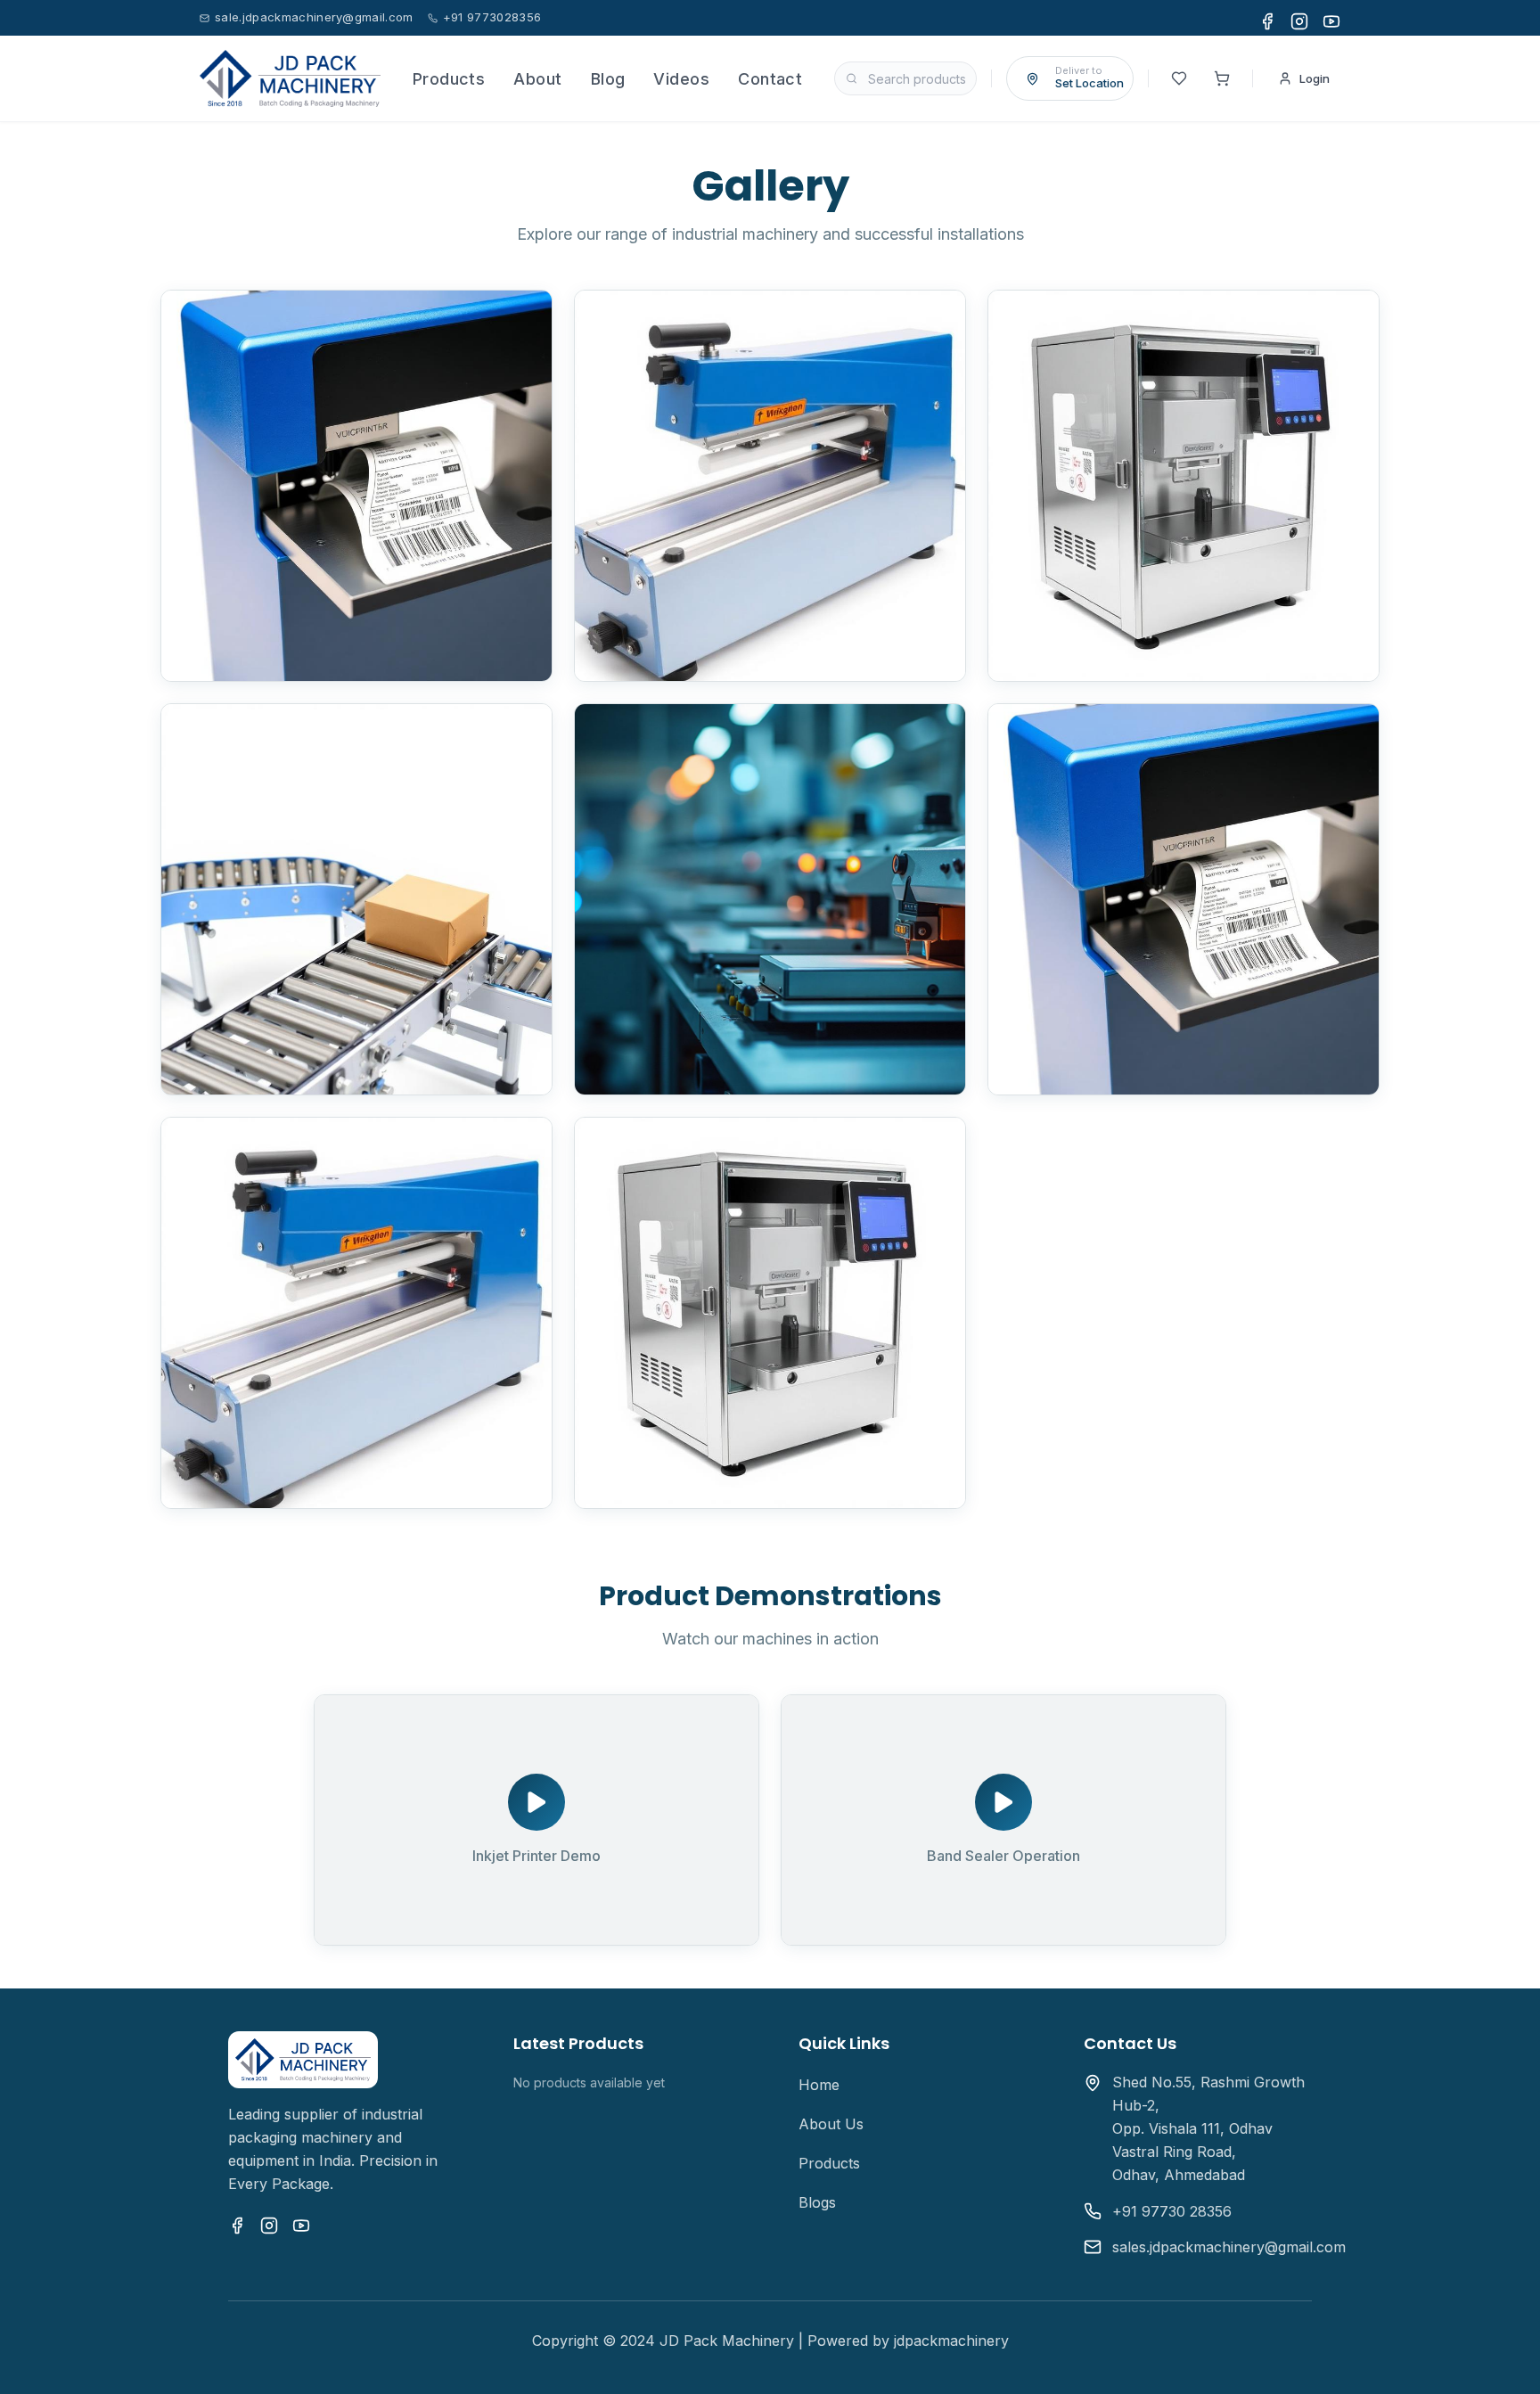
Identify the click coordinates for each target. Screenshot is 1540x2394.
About (537, 79)
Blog (608, 79)
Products (449, 79)
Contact (770, 79)
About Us (831, 2124)
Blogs (817, 2202)
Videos (681, 79)
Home (819, 2085)
